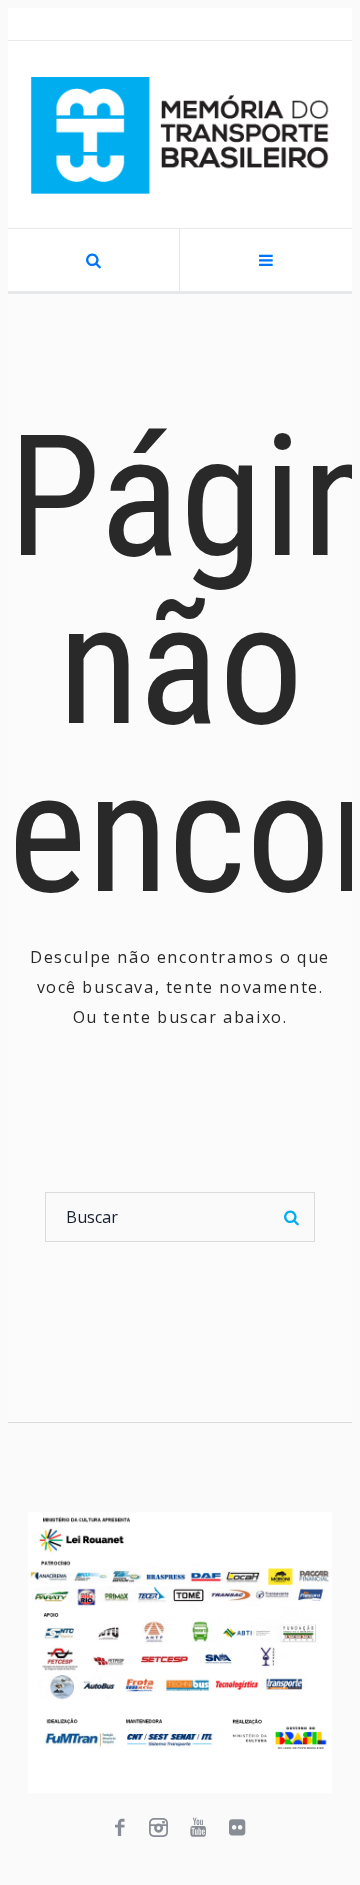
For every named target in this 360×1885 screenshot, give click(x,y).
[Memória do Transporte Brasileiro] (180, 134)
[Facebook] (120, 1828)
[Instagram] (159, 1828)
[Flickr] (237, 1828)
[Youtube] (198, 1828)
